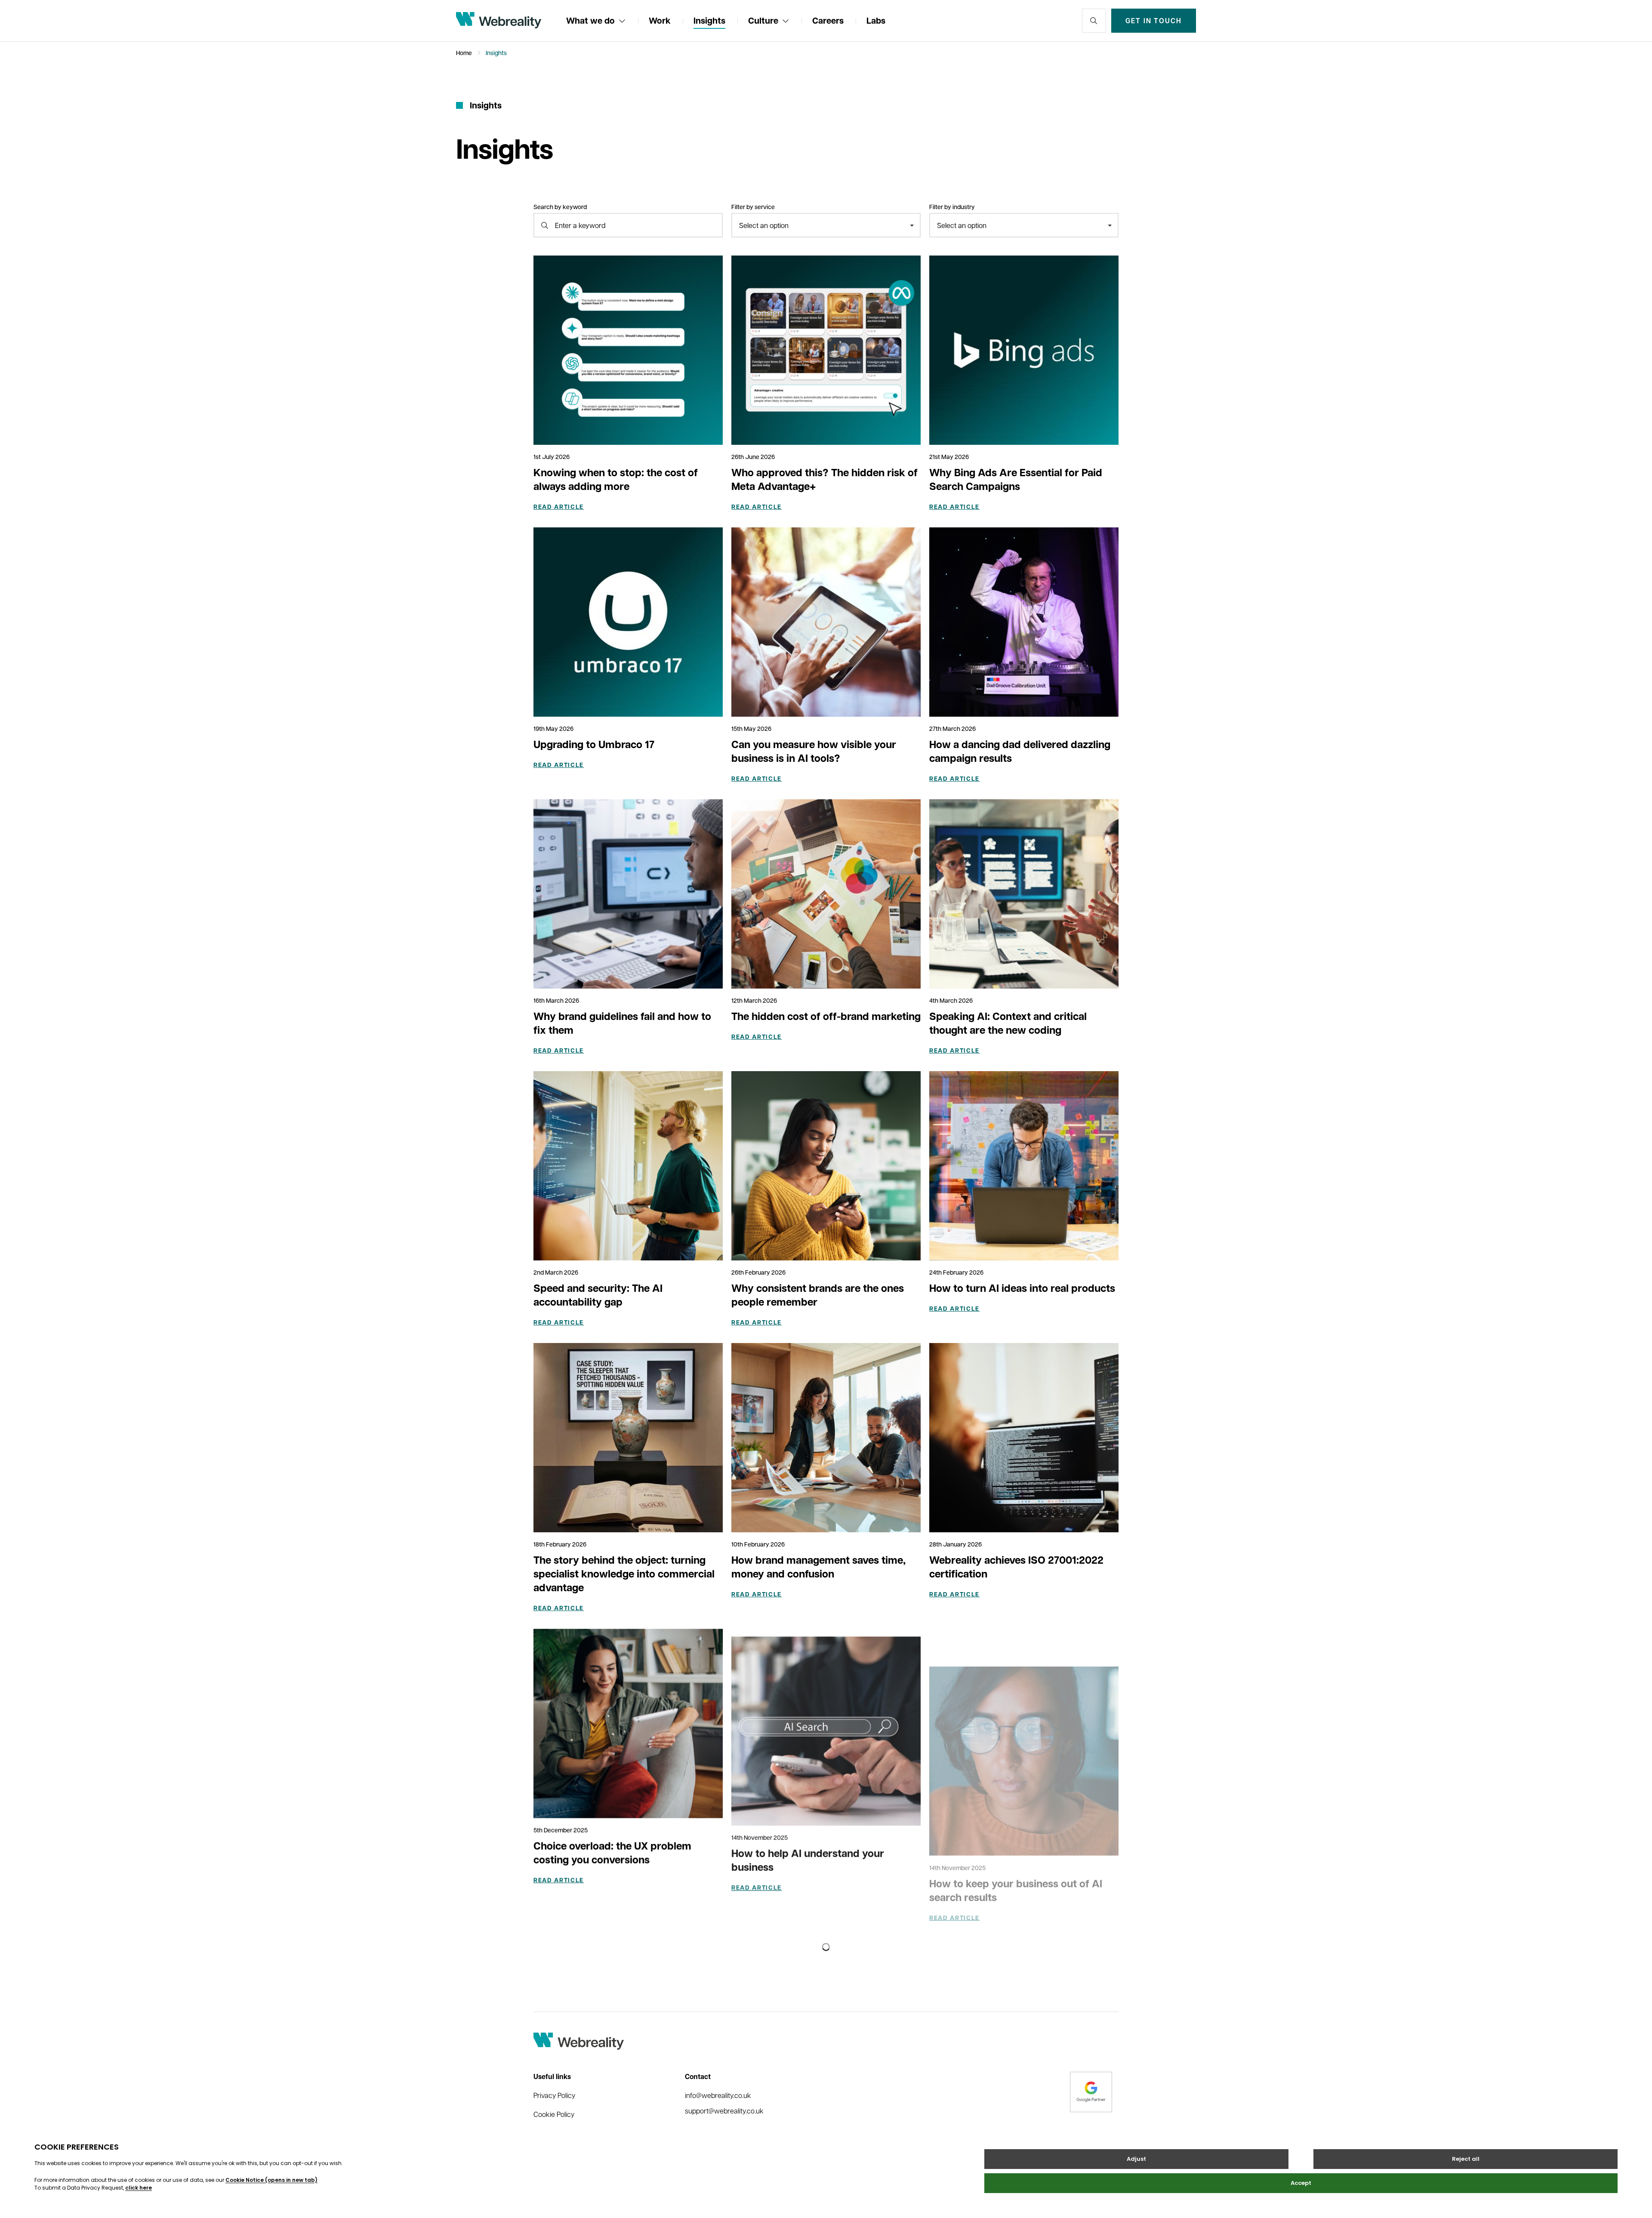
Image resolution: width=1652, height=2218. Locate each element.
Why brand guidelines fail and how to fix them (622, 1023)
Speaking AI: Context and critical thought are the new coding (1008, 1023)
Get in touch (1154, 21)
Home (464, 53)
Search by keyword (560, 207)
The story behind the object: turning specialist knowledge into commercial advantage (624, 1574)
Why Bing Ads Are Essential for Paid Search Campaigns (1016, 479)
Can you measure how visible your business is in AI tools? (814, 751)
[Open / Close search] (1094, 21)
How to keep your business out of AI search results (1016, 1852)
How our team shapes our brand (1006, 2117)
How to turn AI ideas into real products (1022, 1288)
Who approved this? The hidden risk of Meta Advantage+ (824, 479)
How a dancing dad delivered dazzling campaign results (1020, 751)
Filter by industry (952, 207)
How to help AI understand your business (808, 1852)
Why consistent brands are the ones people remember (818, 1295)
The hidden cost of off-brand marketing (826, 1016)
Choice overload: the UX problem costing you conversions (612, 1852)
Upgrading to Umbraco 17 (594, 744)
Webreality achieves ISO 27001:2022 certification (1016, 1567)
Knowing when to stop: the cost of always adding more (616, 479)
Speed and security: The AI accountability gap (598, 1295)
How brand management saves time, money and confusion (818, 1567)
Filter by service (753, 207)
